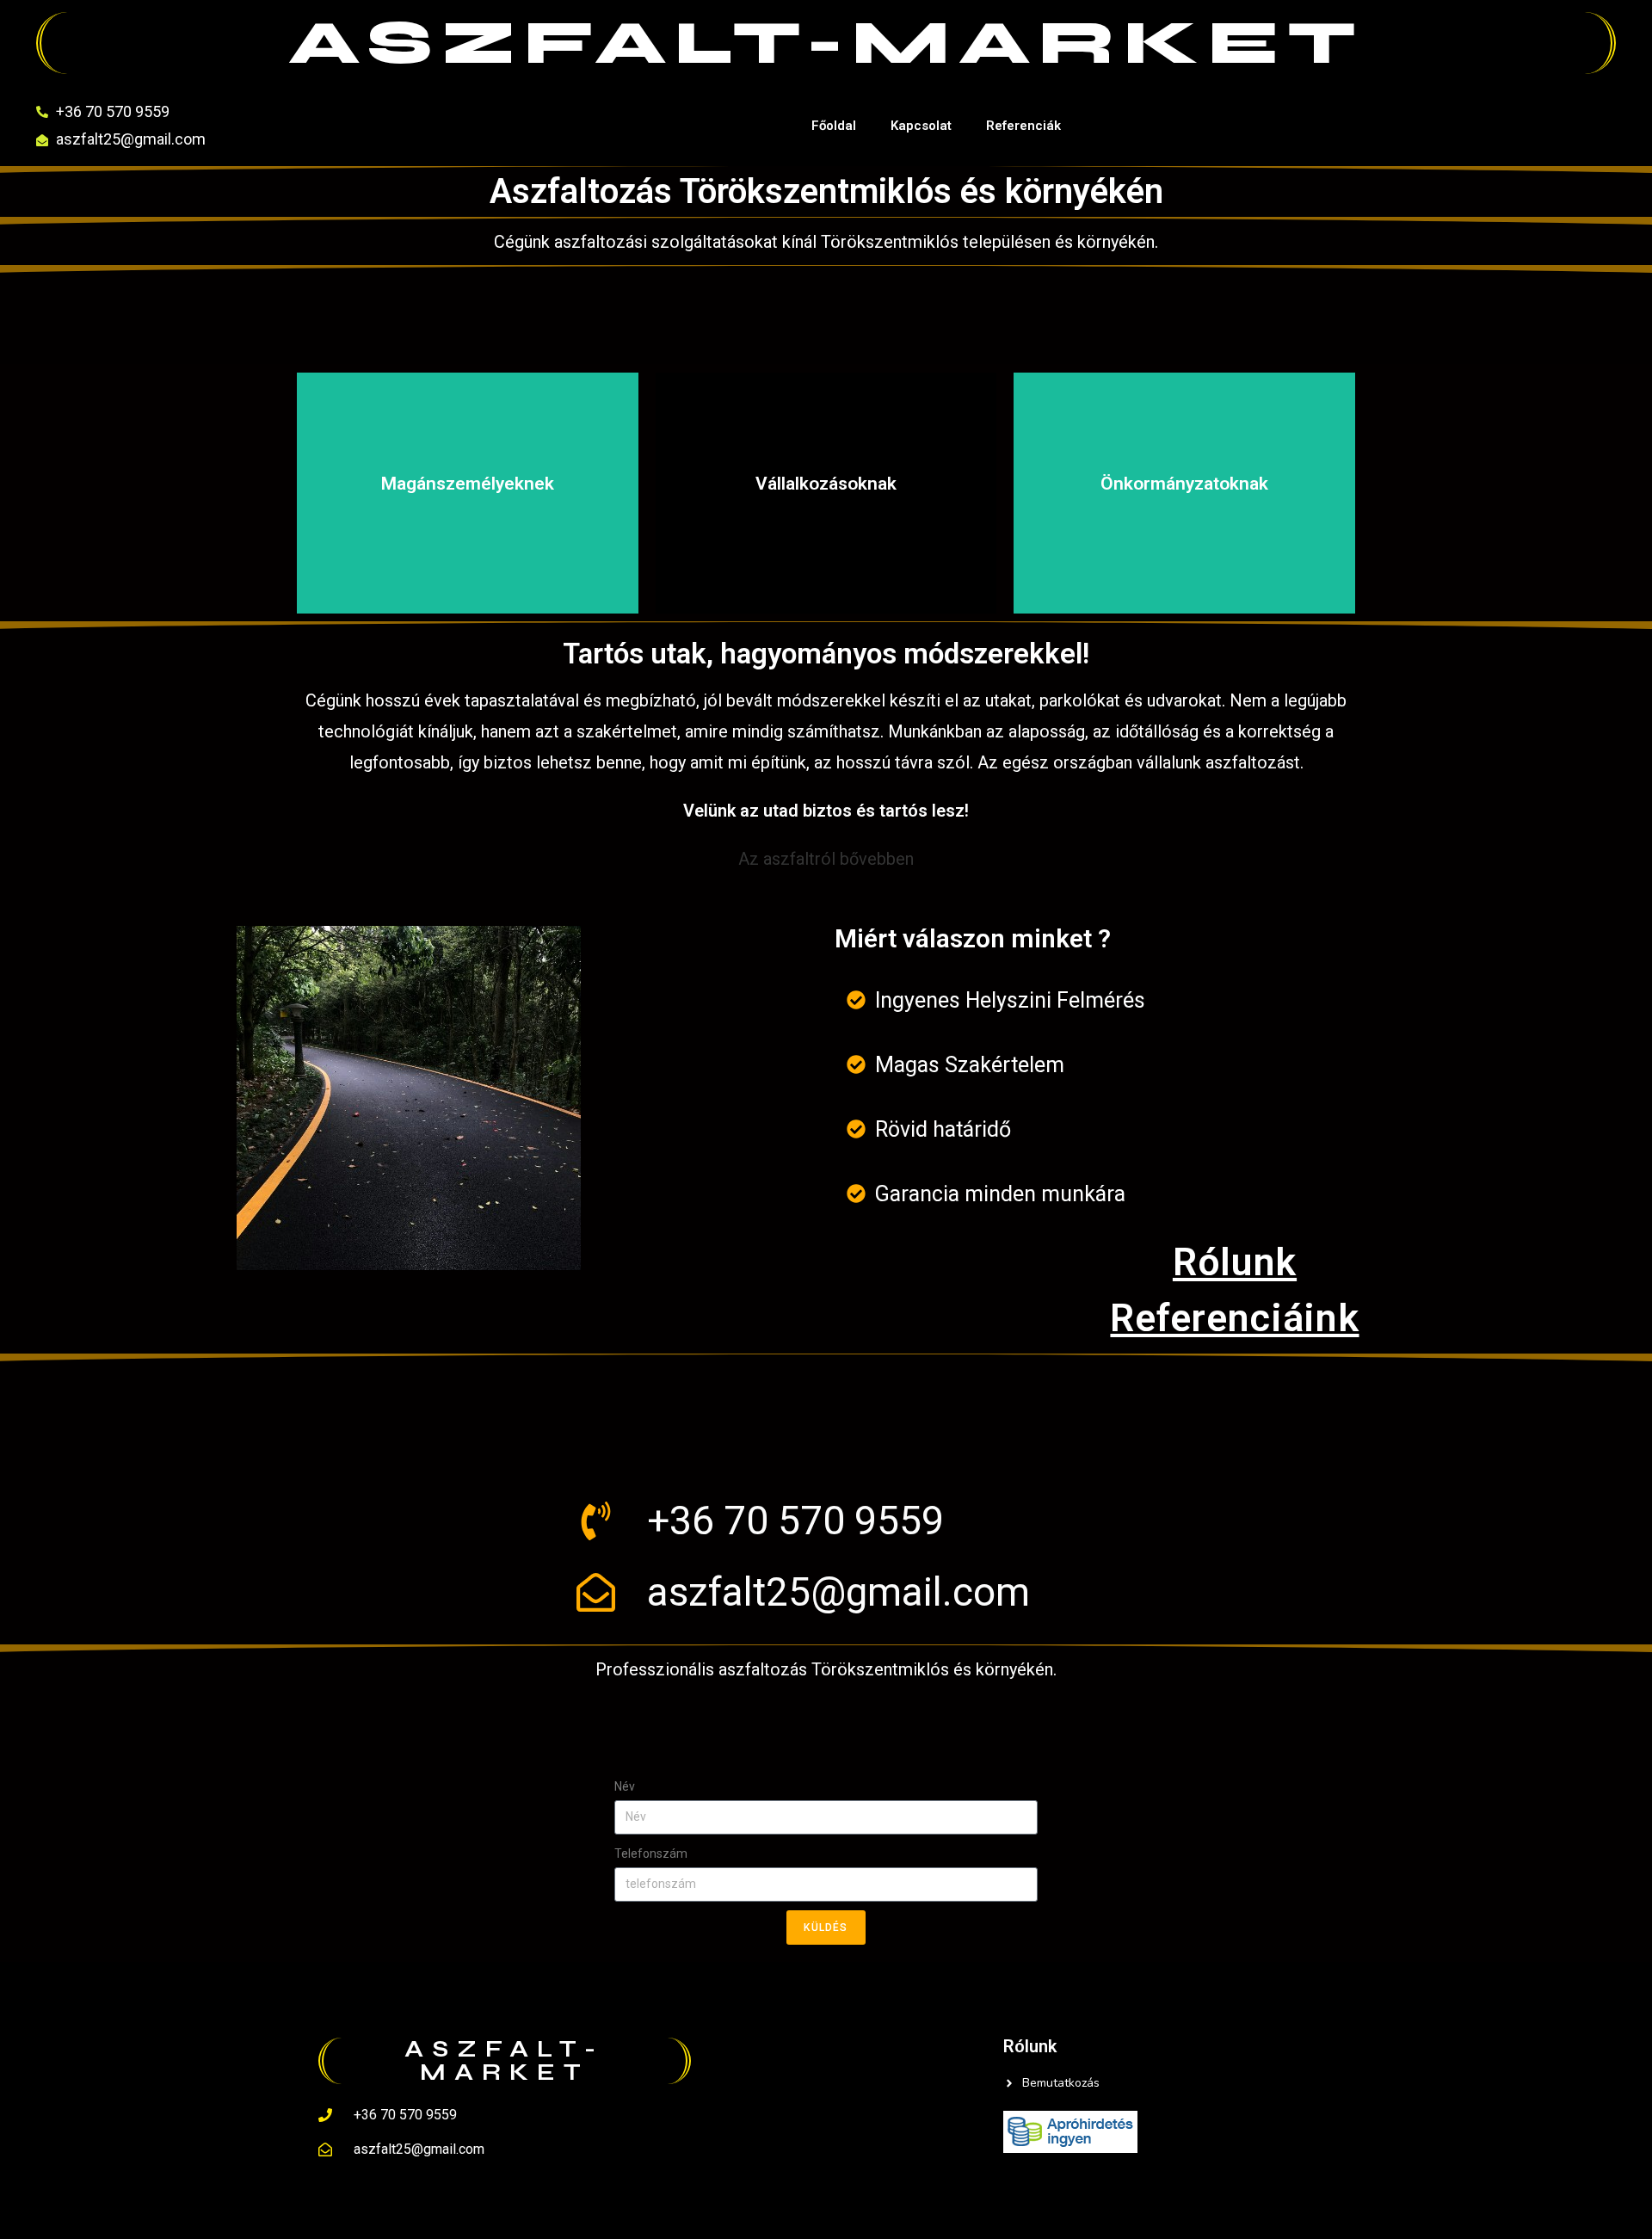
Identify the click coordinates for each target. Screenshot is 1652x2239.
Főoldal (834, 126)
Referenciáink (1234, 1318)
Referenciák (1023, 126)
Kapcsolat (921, 126)
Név (625, 1786)
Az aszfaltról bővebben (826, 859)
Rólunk (1235, 1262)
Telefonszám (651, 1853)
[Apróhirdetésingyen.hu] (1070, 2130)
